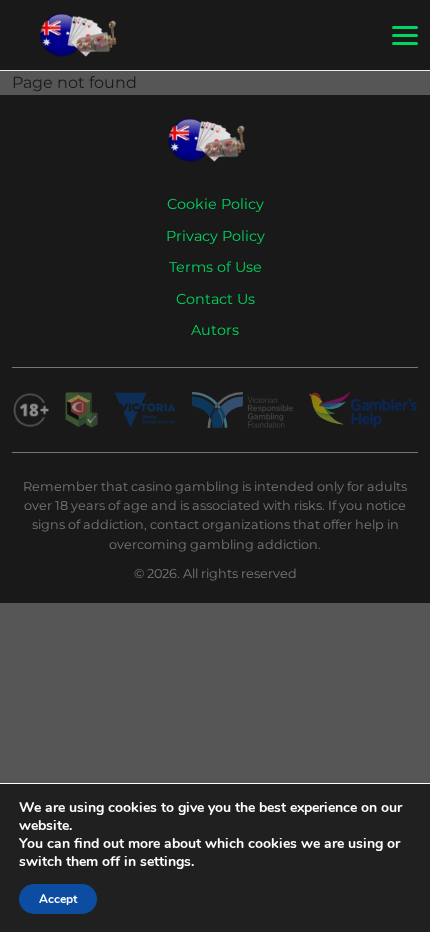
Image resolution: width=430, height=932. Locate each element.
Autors (215, 330)
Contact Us (215, 299)
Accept (58, 899)
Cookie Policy (215, 204)
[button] (405, 36)
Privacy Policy (215, 236)
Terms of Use (215, 267)
